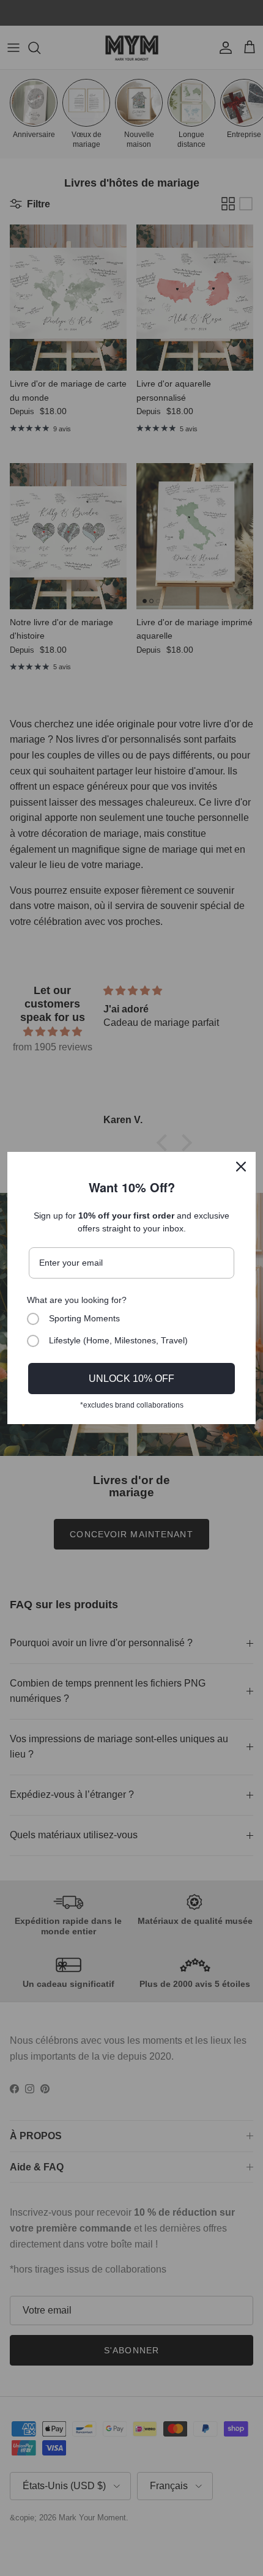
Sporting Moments (84, 1318)
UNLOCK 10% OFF (131, 1379)
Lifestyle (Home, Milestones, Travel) (118, 1340)
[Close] (241, 1167)
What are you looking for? (77, 1300)
